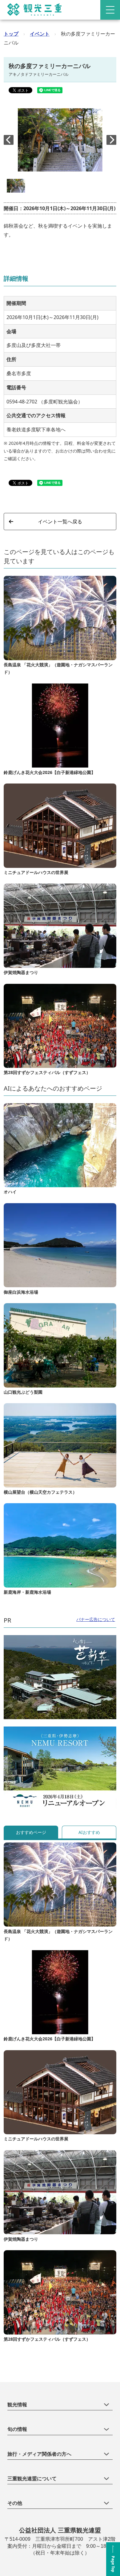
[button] (111, 140)
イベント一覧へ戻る (60, 522)
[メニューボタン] (110, 10)
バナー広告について (96, 1619)
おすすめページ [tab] (31, 1832)
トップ (11, 34)
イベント (40, 34)
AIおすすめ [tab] (89, 1832)
